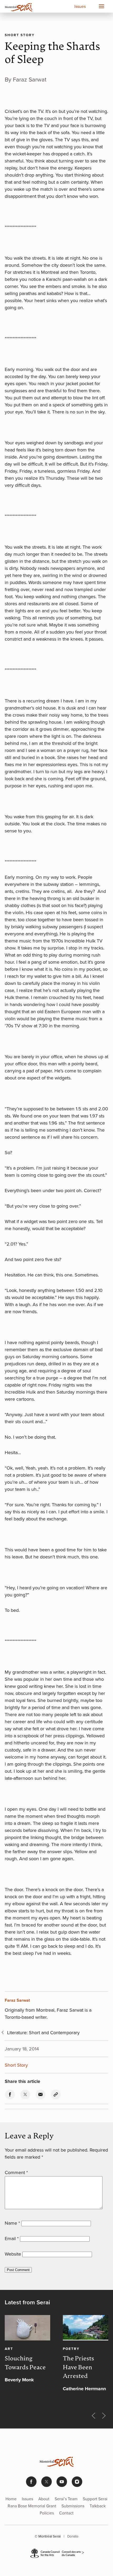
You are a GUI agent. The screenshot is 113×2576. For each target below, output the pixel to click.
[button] (101, 6)
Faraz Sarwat (17, 2000)
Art (9, 2349)
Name (12, 2223)
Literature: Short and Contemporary (43, 2033)
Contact (66, 2513)
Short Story (20, 35)
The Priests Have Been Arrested (78, 2368)
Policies (47, 2513)
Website (13, 2254)
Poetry (71, 2349)
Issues (80, 6)
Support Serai (95, 2499)
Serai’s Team (66, 2499)
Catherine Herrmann (84, 2389)
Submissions (73, 2506)
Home (11, 2499)
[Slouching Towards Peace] (27, 2328)
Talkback (98, 2506)
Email (12, 2239)
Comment (16, 2173)
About (44, 2499)
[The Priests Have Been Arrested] (86, 2328)
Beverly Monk (19, 2380)
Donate (73, 2536)
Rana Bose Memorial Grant (32, 2506)
